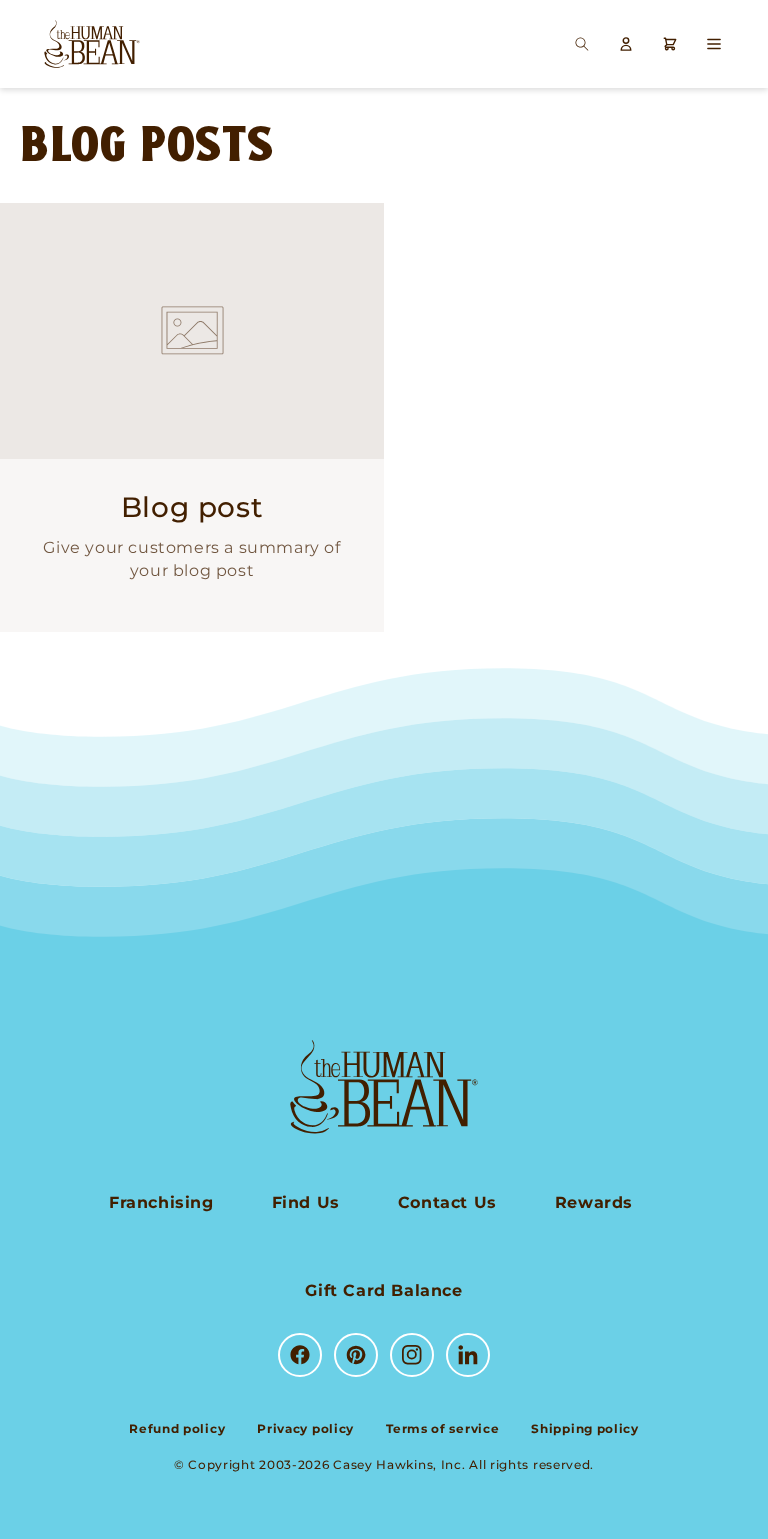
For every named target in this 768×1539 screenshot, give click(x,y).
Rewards (594, 1202)
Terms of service (442, 1428)
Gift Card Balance (383, 1290)
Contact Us (447, 1202)
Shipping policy (585, 1428)
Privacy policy (305, 1428)
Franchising (161, 1202)
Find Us (306, 1202)
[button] (582, 44)
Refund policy (177, 1428)
